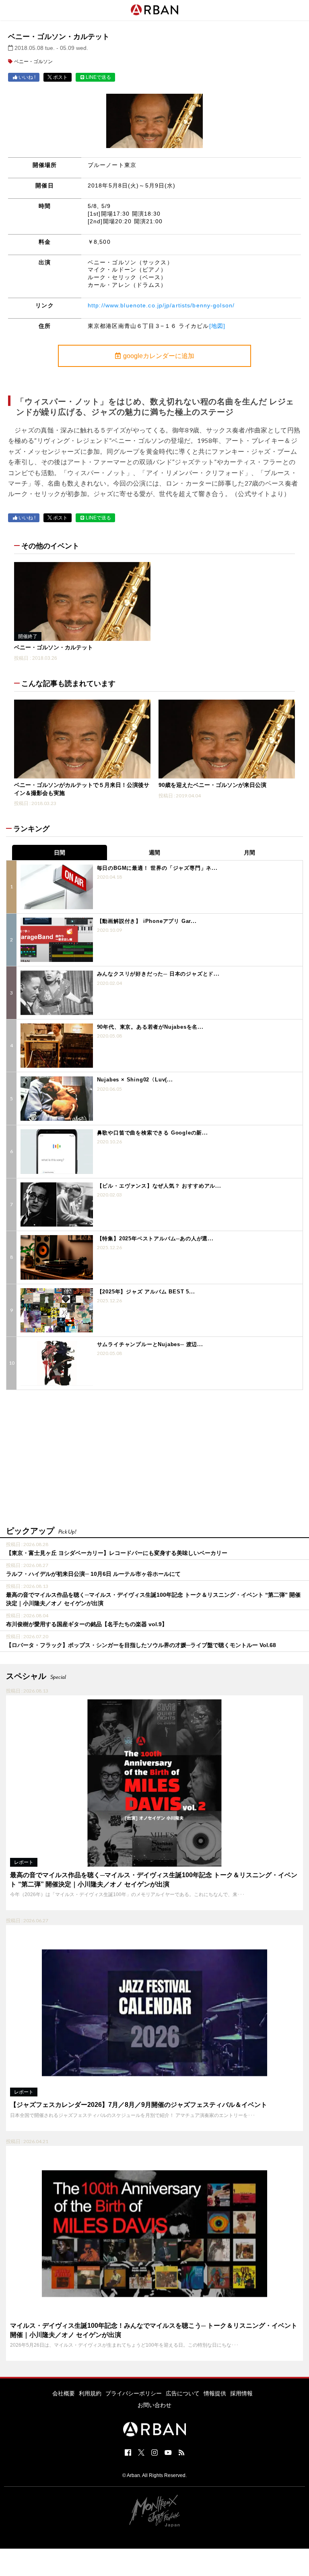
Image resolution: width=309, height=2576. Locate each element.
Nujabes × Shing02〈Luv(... (135, 1080)
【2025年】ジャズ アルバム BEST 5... (146, 1292)
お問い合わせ (154, 2405)
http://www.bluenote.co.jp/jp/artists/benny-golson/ (161, 305)
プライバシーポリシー (134, 2393)
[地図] (217, 326)
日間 (60, 852)
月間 (249, 852)
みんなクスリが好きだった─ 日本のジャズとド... (158, 974)
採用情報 (241, 2393)
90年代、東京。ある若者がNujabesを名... (150, 1027)
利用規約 (90, 2393)
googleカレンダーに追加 (159, 356)
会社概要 (64, 2393)
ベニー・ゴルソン (33, 62)
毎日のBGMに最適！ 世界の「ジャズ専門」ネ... (157, 868)
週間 (154, 852)
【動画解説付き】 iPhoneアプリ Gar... (147, 921)
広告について (183, 2393)
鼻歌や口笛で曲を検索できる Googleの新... (152, 1133)
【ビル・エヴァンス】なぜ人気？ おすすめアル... (159, 1186)
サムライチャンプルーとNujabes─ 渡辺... (150, 1344)
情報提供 (215, 2393)
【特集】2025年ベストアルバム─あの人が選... (155, 1239)
